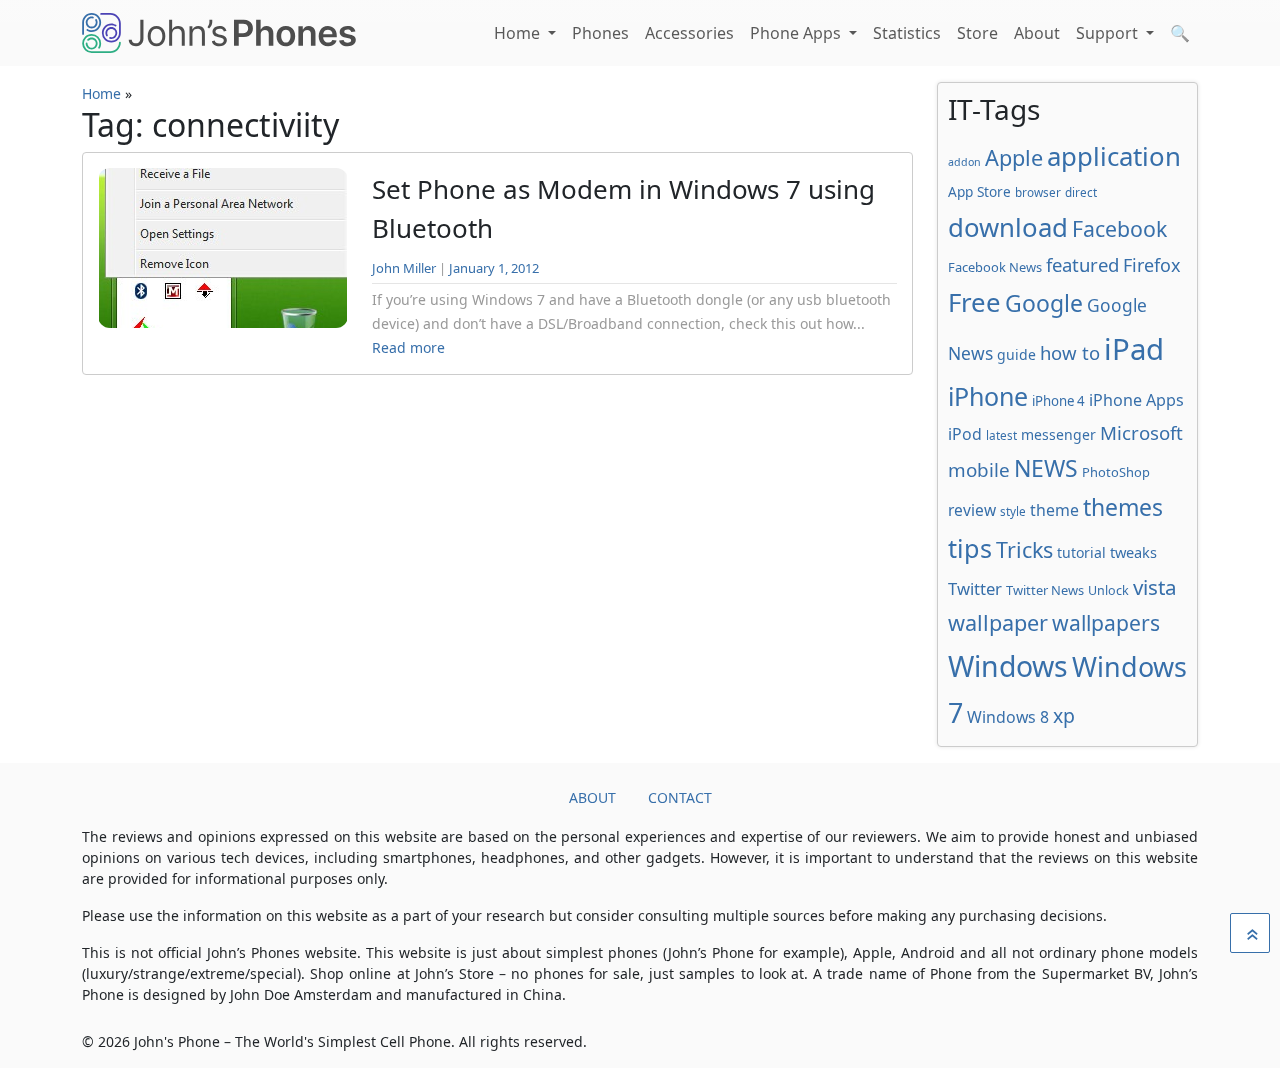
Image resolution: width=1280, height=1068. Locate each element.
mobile (979, 470)
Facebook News (995, 267)
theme (1054, 510)
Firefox (1151, 265)
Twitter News (1045, 590)
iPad (1134, 349)
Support (1109, 33)
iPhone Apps (1136, 400)
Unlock (1108, 590)
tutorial (1081, 552)
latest (1001, 435)
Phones (600, 33)
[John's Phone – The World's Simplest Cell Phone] (219, 33)
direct (1081, 192)
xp (1064, 715)
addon (964, 162)
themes (1123, 507)
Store (977, 33)
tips (970, 548)
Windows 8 (1008, 717)
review (972, 510)
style (1013, 511)
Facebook (1119, 228)
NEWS (1046, 468)
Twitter (975, 588)
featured (1082, 264)
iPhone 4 (1058, 401)
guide (1016, 354)
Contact (680, 797)
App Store (979, 191)
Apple (1014, 157)
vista (1155, 587)
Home (519, 33)
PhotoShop (1116, 472)
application (1114, 156)
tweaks (1133, 552)
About (1037, 33)
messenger (1058, 434)
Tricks (1024, 549)
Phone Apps (797, 33)
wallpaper (998, 622)
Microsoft (1141, 432)
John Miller (404, 268)
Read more (408, 347)
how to (1070, 352)
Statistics (907, 33)
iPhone (988, 396)
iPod (965, 434)
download (1008, 227)
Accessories (689, 33)
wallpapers (1106, 622)
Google (1044, 303)
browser (1038, 192)
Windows (1008, 666)
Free (974, 302)
